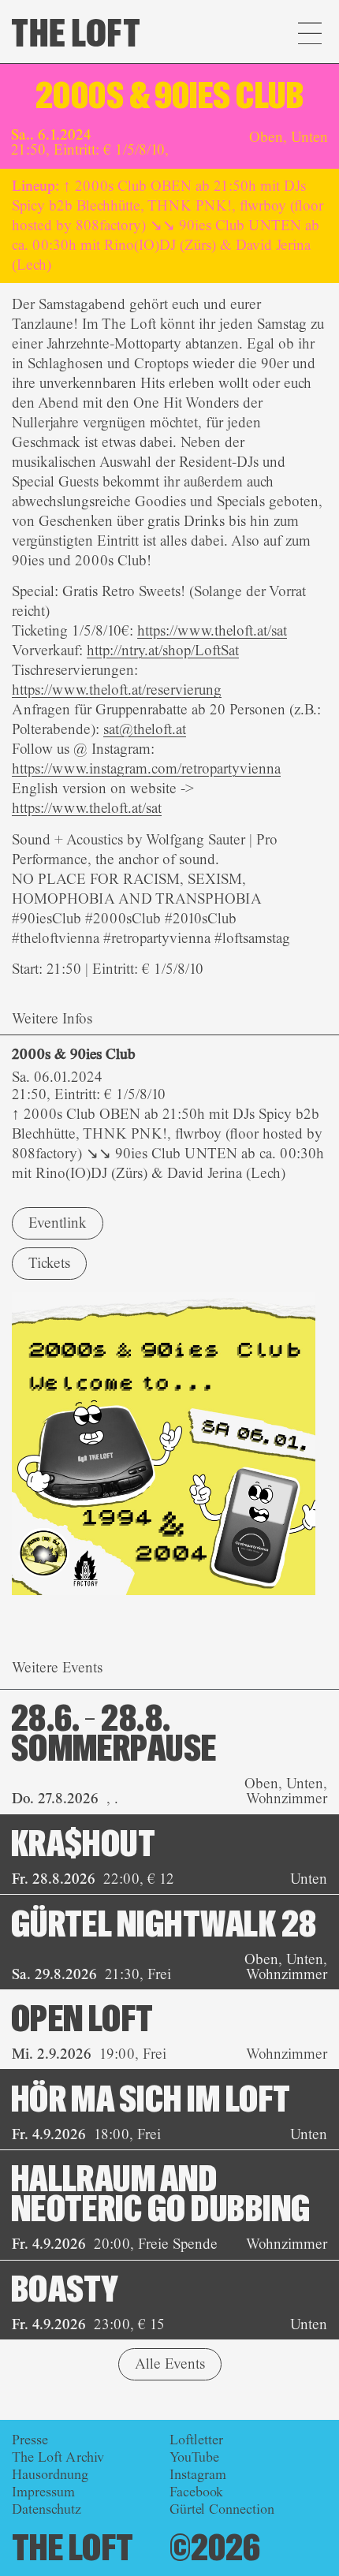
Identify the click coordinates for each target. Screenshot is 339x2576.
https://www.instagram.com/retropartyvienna (146, 769)
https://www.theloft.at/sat (212, 631)
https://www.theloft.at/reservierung (117, 690)
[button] (309, 35)
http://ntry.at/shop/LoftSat (163, 651)
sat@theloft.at (145, 729)
